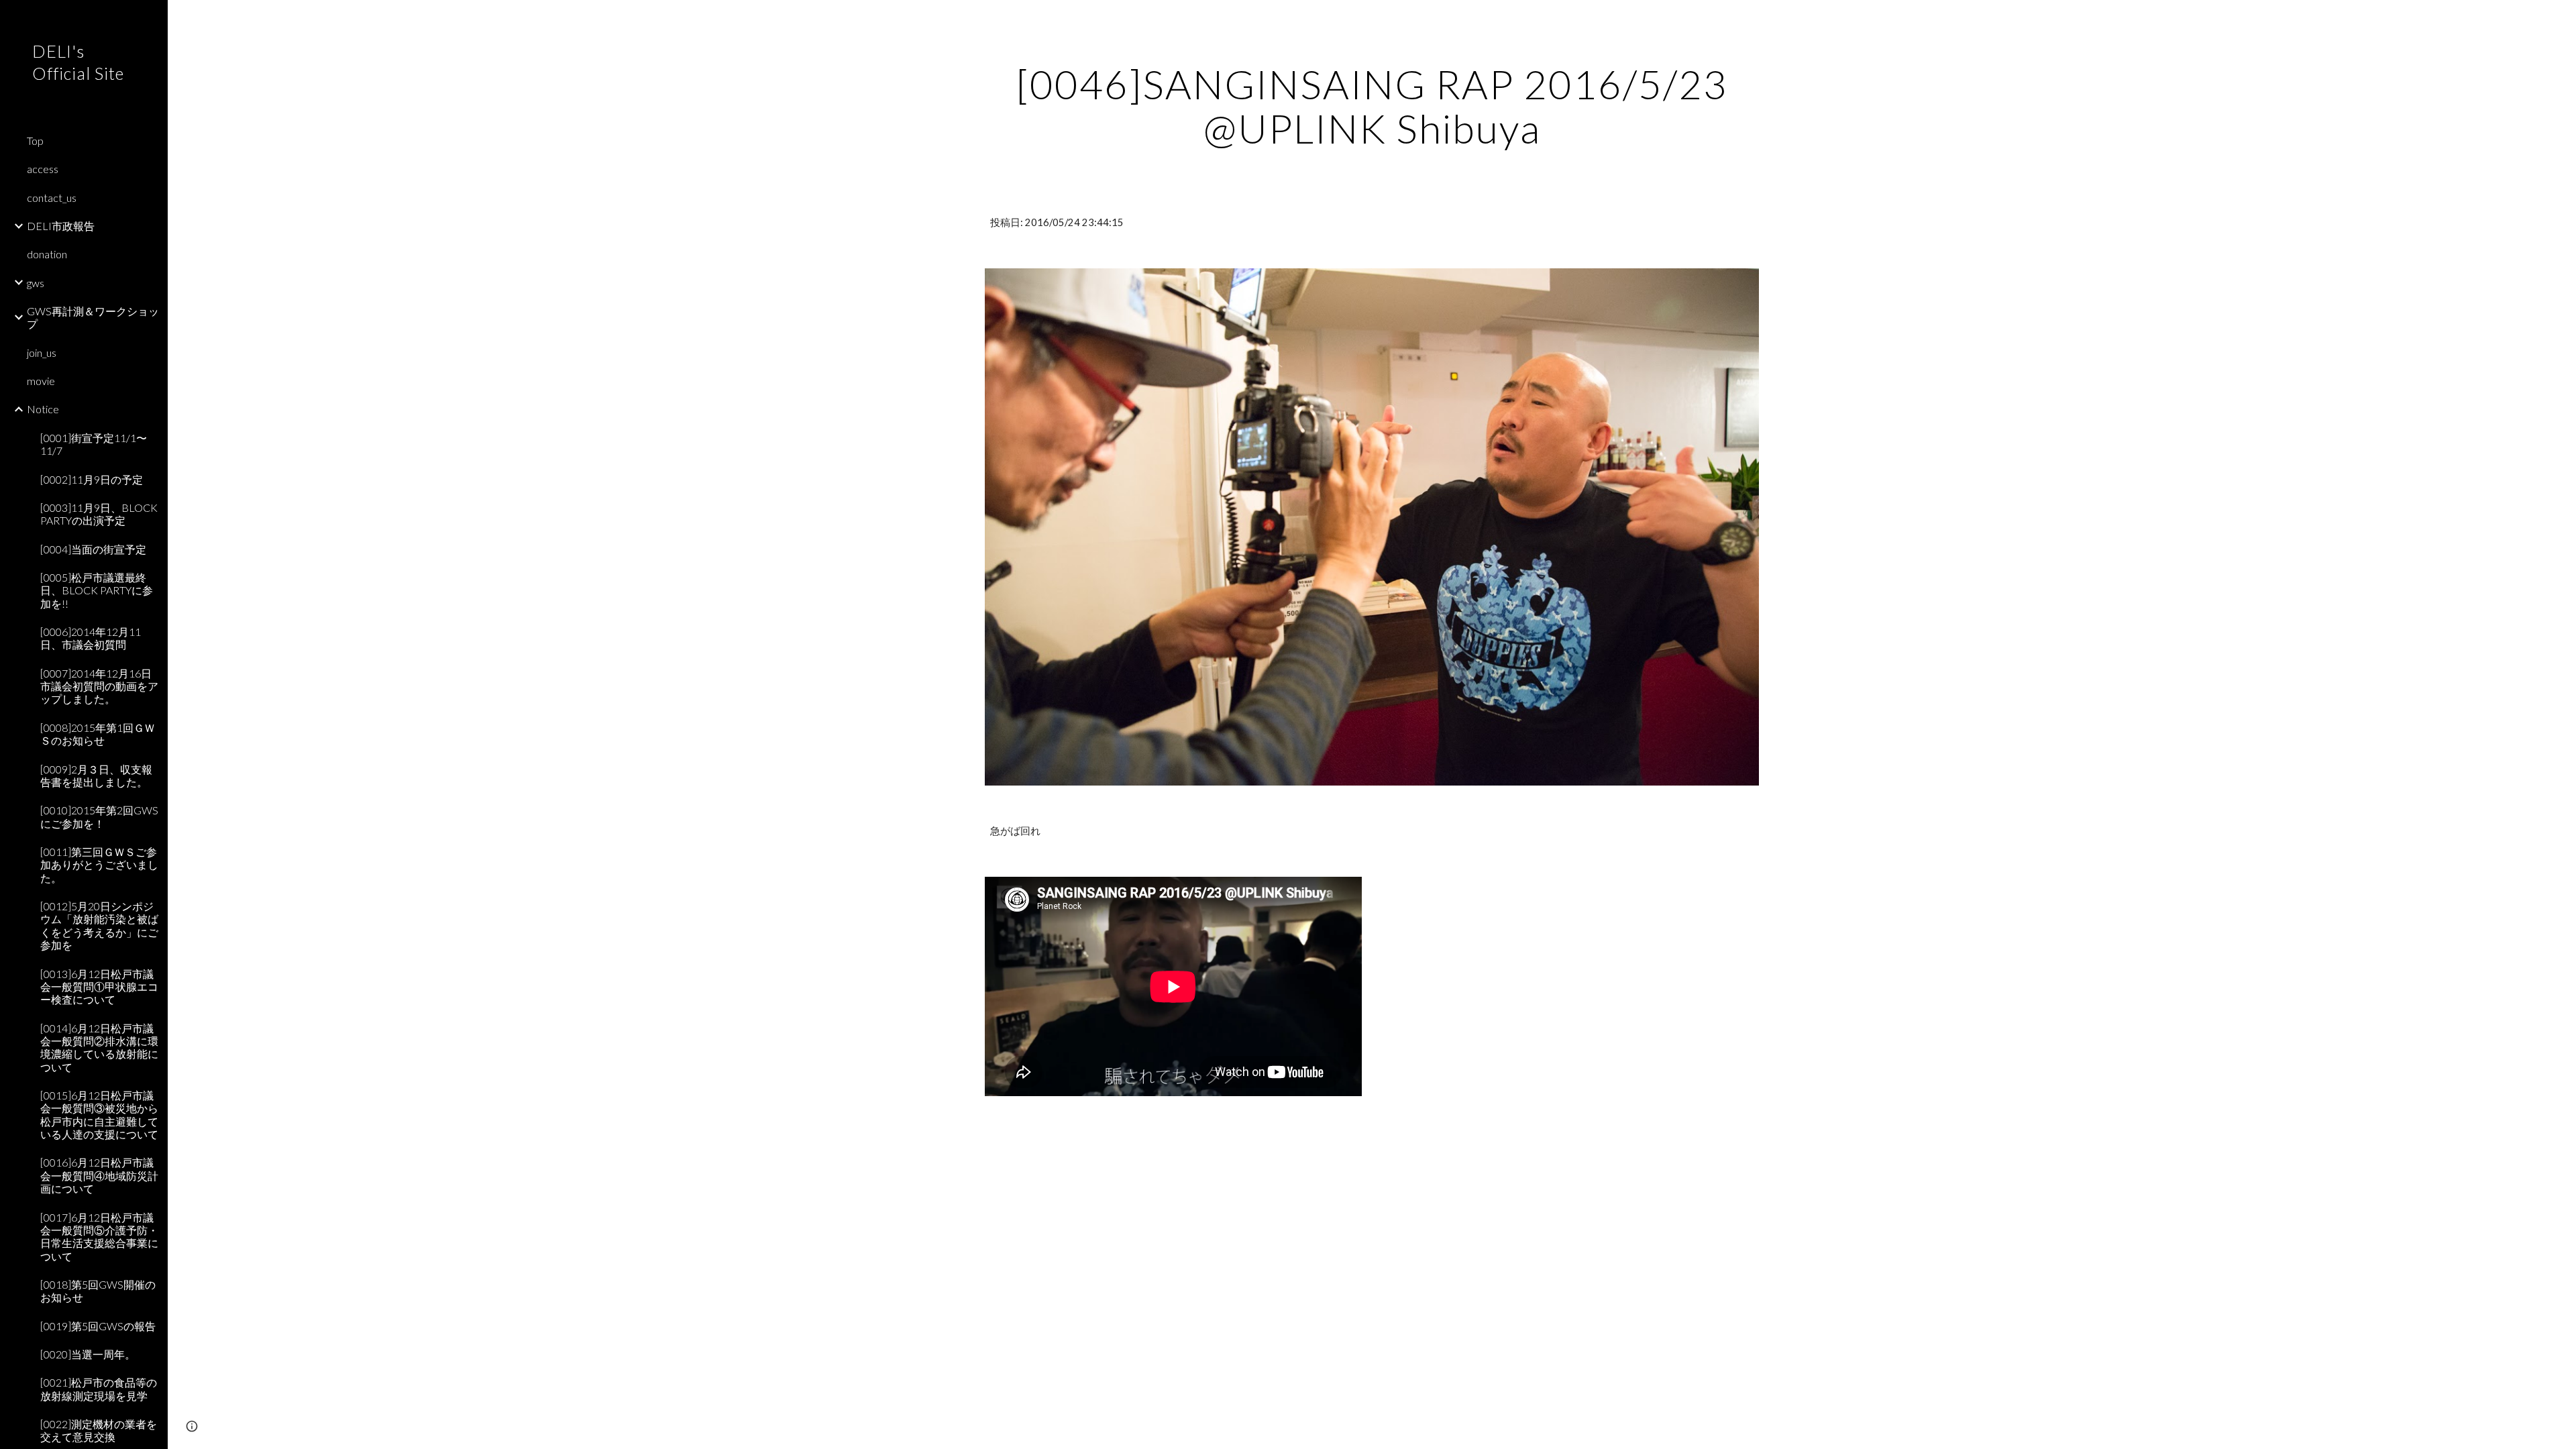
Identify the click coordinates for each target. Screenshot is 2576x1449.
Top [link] (35, 141)
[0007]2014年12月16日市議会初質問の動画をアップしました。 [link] (99, 686)
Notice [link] (43, 409)
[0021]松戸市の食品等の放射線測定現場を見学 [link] (99, 1389)
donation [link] (47, 254)
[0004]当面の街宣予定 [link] (93, 549)
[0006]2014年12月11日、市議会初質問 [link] (91, 638)
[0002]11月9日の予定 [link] (92, 479)
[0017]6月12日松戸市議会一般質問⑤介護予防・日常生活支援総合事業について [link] (99, 1237)
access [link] (43, 169)
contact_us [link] (52, 198)
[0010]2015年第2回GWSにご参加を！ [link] (99, 816)
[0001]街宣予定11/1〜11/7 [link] (94, 444)
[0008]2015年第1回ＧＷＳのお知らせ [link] (98, 734)
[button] (2560, 19)
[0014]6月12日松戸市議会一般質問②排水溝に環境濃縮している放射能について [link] (99, 1048)
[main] (1372, 106)
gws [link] (36, 283)
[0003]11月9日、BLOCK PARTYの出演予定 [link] (99, 514)
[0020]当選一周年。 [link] (88, 1354)
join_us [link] (42, 353)
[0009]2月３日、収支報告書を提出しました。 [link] (96, 775)
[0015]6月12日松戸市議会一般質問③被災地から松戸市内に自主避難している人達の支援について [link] (99, 1115)
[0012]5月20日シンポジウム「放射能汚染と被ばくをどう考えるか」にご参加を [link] (99, 925)
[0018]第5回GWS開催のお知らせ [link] (98, 1291)
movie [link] (41, 381)
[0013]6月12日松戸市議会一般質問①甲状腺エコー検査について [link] (99, 987)
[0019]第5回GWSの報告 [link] (98, 1326)
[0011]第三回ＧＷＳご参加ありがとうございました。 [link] (99, 865)
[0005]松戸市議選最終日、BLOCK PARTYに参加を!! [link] (97, 590)
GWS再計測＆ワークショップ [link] (93, 317)
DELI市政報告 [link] (61, 226)
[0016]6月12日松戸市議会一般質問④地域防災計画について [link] (99, 1175)
